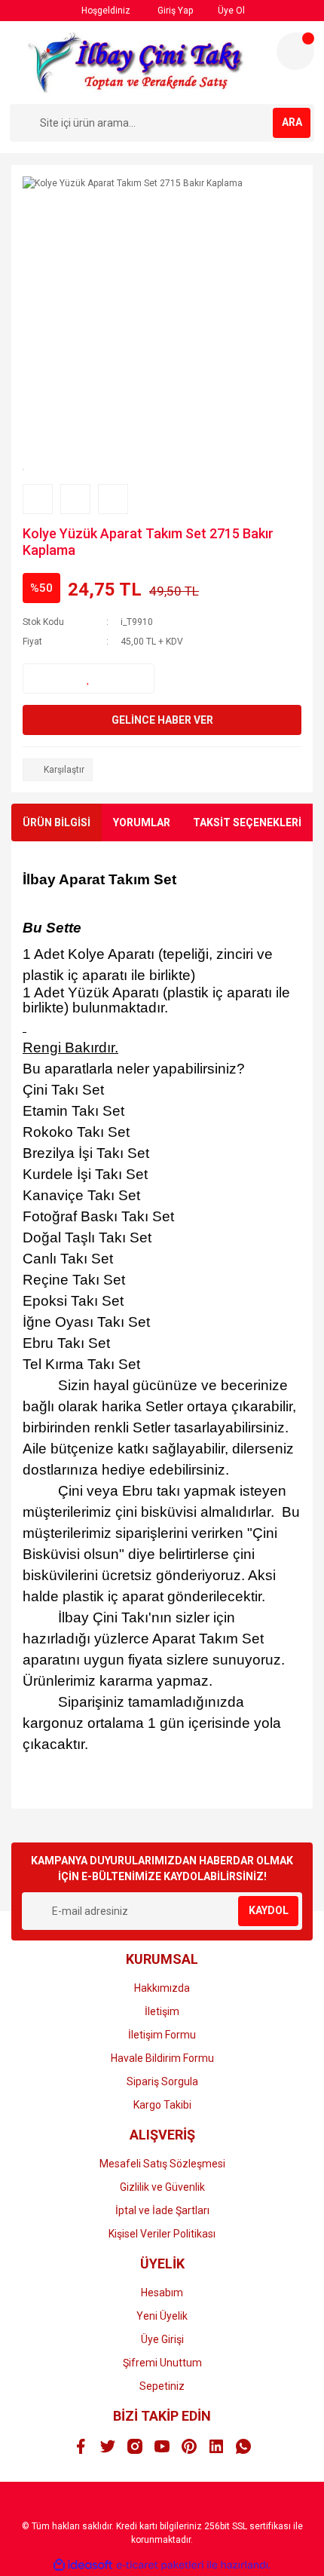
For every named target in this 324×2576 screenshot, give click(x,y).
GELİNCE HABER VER (162, 720)
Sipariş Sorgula (162, 2081)
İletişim (162, 2011)
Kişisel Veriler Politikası (162, 2234)
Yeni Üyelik (162, 2316)
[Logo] (137, 63)
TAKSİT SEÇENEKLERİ (247, 822)
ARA (292, 122)
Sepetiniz (162, 2386)
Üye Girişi (162, 2339)
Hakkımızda (162, 1988)
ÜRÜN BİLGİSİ (57, 822)
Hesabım (162, 2293)
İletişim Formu (162, 2035)
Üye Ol (230, 11)
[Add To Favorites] (89, 678)
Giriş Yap (174, 11)
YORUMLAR (142, 822)
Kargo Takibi (162, 2105)
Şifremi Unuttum (162, 2363)
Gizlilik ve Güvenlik (162, 2187)
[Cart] (295, 51)
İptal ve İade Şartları (162, 2210)
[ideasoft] (83, 2565)
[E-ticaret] (160, 2565)
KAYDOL (269, 1910)
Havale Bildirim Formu (162, 2058)
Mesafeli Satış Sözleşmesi (162, 2164)
